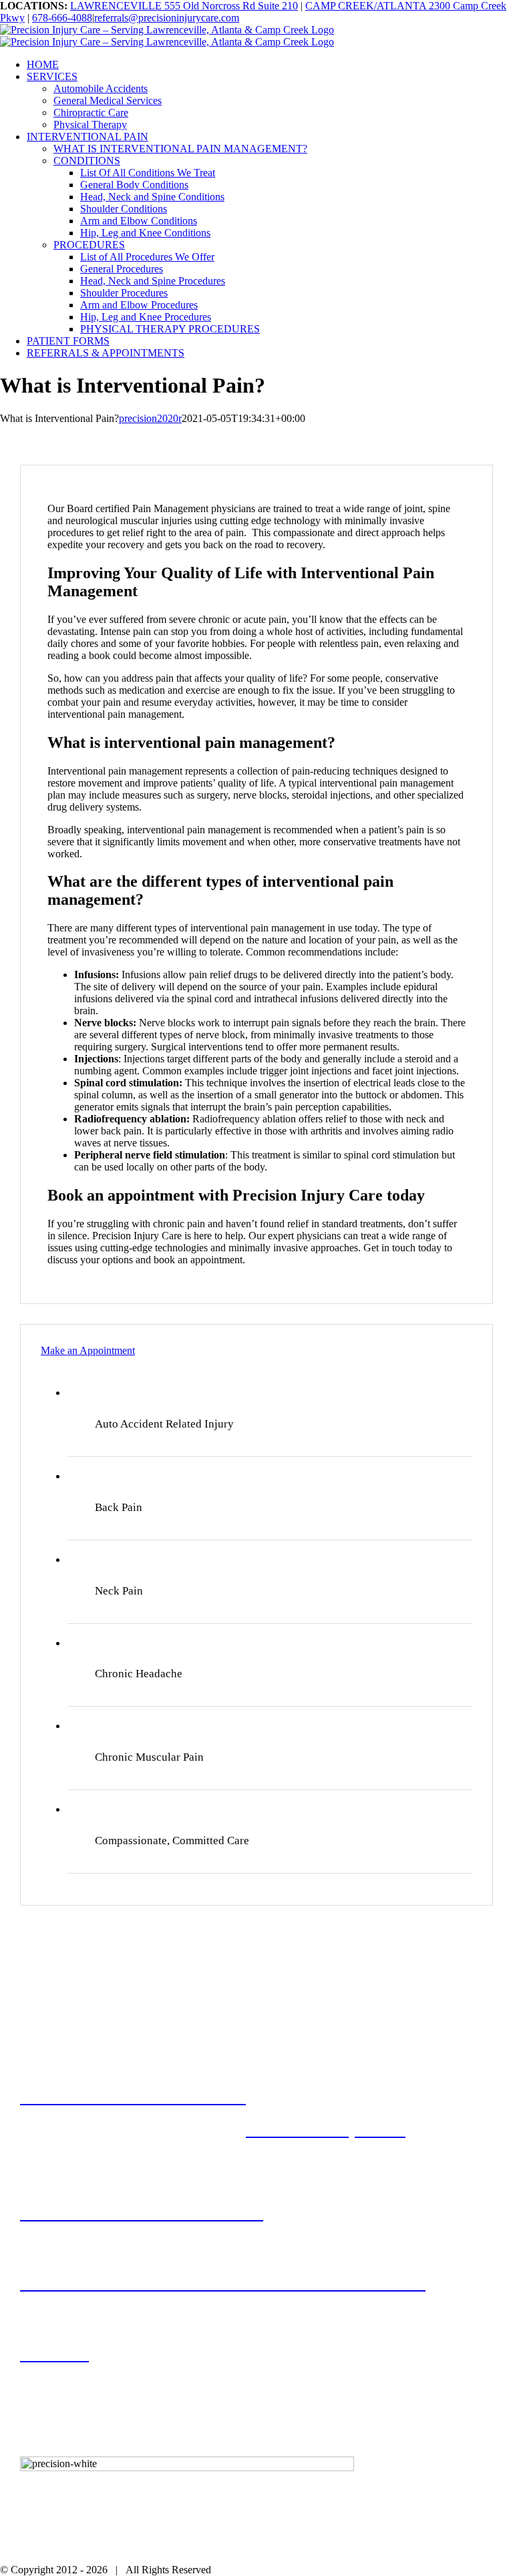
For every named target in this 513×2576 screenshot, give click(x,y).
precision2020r (150, 418)
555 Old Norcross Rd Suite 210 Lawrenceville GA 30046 (156, 2363)
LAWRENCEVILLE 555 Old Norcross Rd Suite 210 (184, 6)
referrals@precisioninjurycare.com (167, 18)
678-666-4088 (62, 18)
